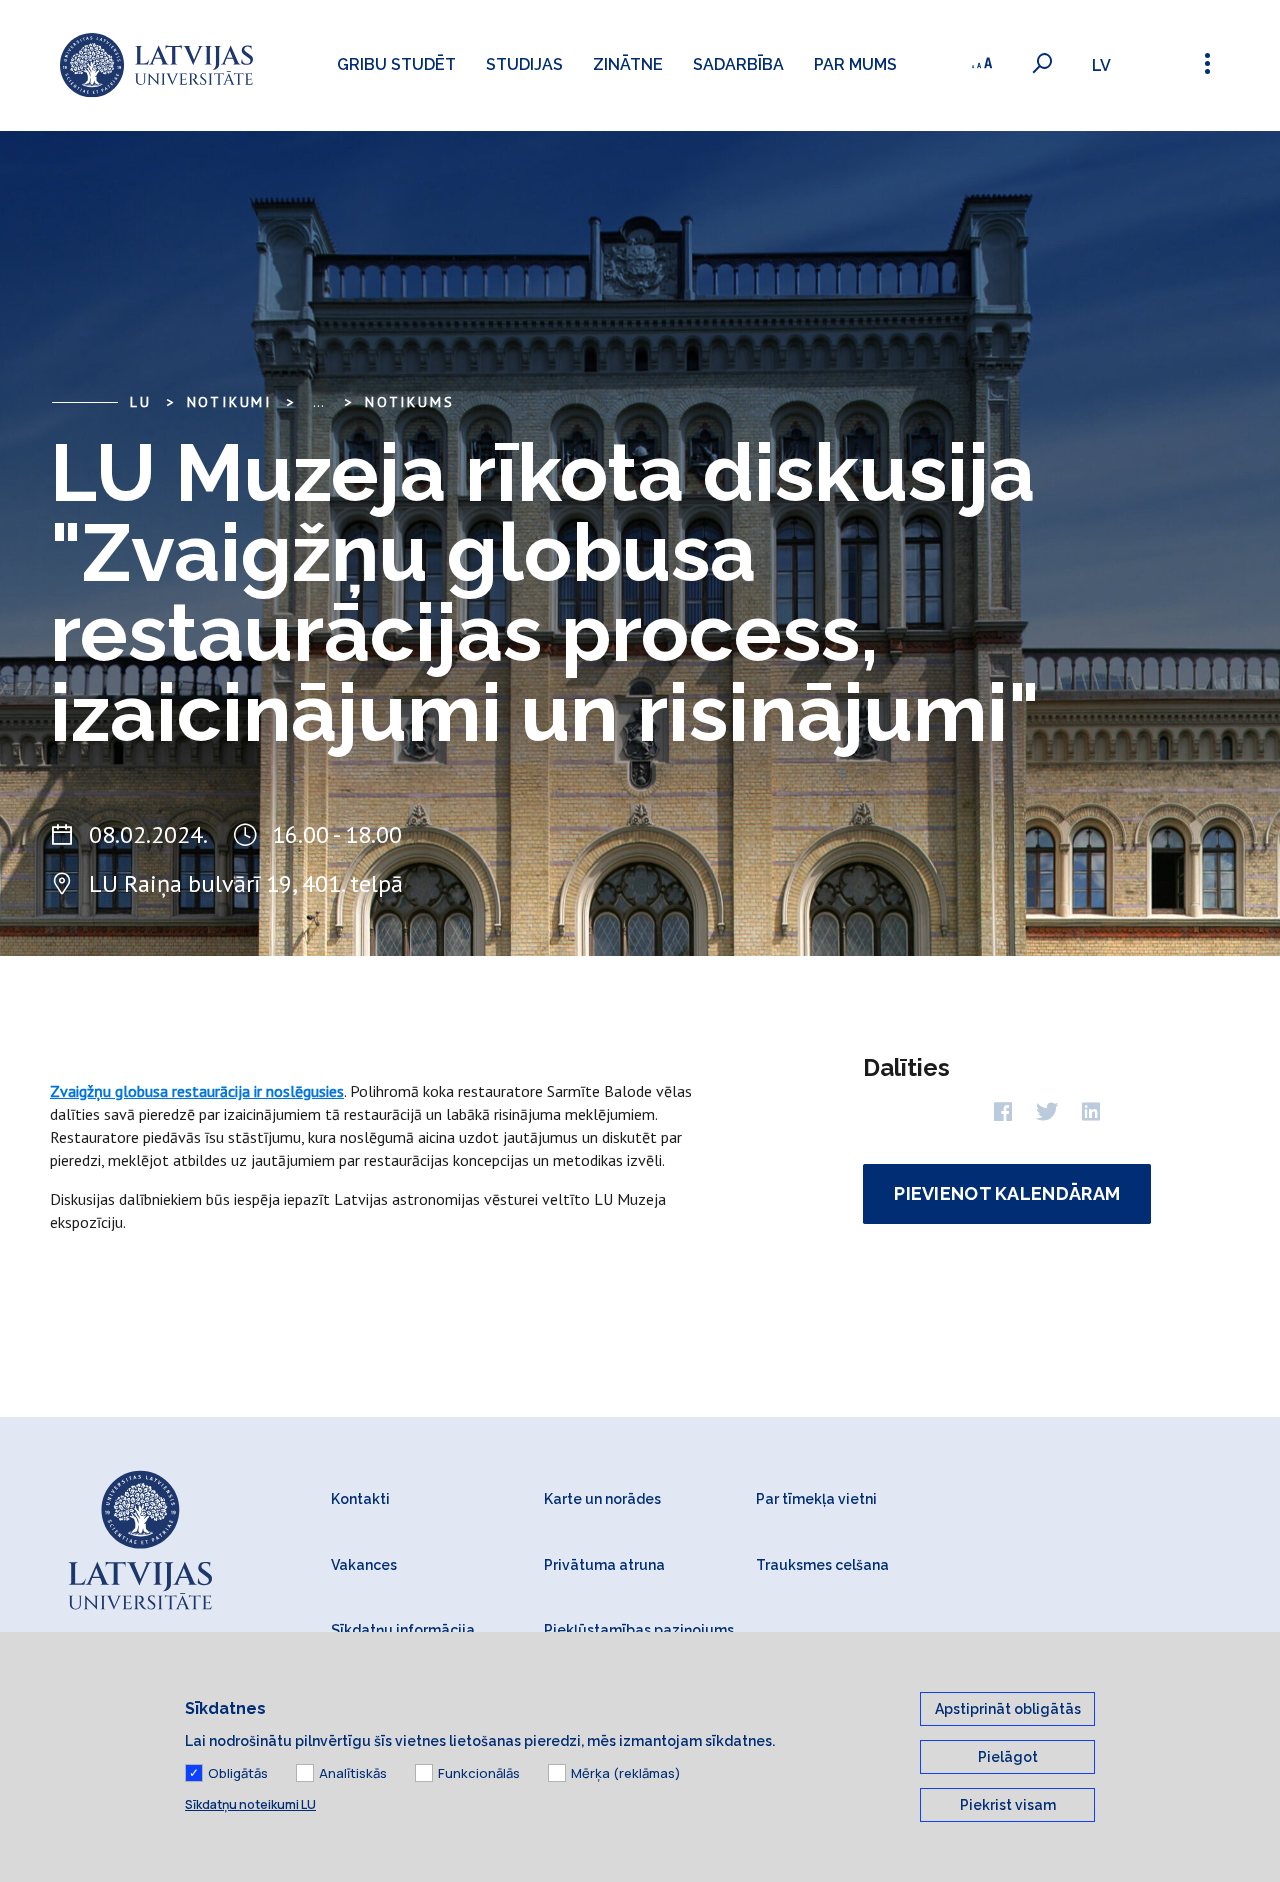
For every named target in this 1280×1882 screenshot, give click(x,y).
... (318, 402)
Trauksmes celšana (822, 1565)
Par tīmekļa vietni (816, 1499)
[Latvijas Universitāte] (156, 65)
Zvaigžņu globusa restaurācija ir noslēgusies (197, 1091)
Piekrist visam (1008, 1805)
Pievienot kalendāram (1007, 1193)
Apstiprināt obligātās (1008, 1709)
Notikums (409, 402)
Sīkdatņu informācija (403, 1630)
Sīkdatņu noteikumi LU (250, 1804)
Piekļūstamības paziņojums (639, 1630)
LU (141, 402)
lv (1101, 65)
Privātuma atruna (604, 1565)
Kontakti (360, 1499)
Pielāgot (1008, 1757)
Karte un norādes (602, 1499)
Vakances (364, 1565)
